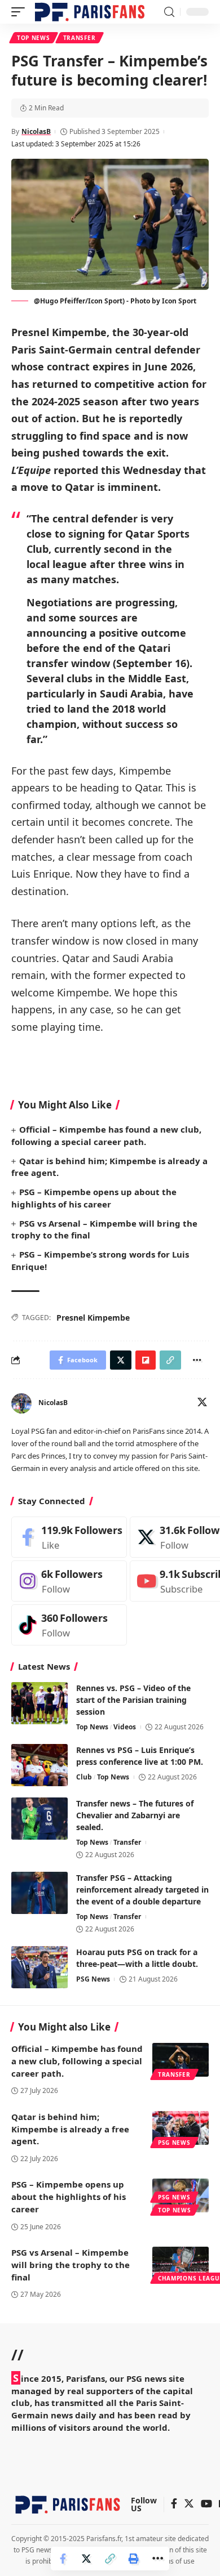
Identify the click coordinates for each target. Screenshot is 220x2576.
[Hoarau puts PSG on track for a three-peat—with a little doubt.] (39, 1967)
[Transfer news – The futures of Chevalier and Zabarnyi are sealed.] (39, 1819)
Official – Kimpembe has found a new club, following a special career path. (77, 2061)
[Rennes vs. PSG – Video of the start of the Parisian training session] (39, 1703)
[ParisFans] (90, 12)
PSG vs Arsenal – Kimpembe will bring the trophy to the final (71, 2265)
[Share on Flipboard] (146, 1360)
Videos (125, 1727)
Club (84, 1777)
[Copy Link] (110, 2559)
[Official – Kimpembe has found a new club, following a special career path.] (181, 2060)
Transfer (80, 38)
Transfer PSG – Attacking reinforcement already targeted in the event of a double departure (142, 1889)
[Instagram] (69, 1581)
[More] (157, 2559)
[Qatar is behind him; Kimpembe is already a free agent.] (181, 2128)
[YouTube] (206, 2504)
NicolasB (36, 131)
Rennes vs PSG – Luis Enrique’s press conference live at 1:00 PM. (140, 1756)
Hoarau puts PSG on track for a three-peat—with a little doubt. (137, 1958)
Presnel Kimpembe (93, 1318)
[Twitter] (202, 1403)
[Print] (134, 2559)
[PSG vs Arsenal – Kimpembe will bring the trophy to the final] (181, 2264)
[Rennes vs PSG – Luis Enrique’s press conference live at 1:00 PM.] (39, 1765)
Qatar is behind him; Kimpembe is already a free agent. (70, 2129)
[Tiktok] (69, 1625)
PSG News (93, 1979)
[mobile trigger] (21, 12)
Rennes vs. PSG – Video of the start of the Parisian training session (133, 1700)
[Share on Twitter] (86, 2559)
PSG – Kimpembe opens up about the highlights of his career (69, 2197)
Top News (34, 38)
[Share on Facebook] (63, 2559)
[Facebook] (69, 1537)
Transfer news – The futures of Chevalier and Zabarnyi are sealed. (135, 1815)
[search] (169, 12)
